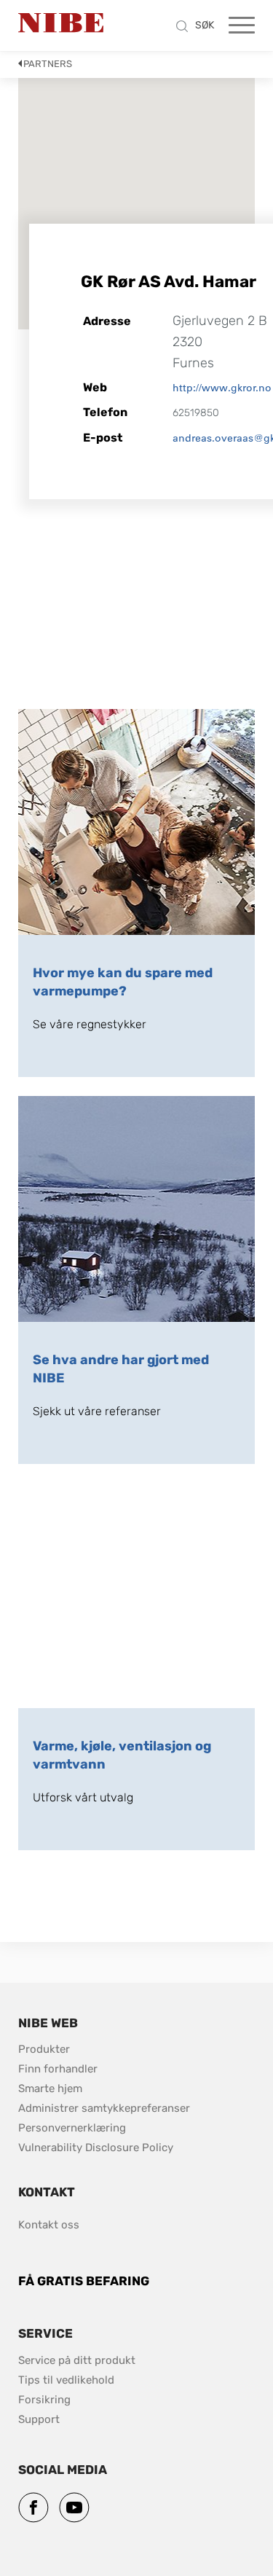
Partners (48, 64)
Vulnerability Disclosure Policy (96, 2147)
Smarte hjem (50, 2088)
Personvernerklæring (72, 2128)
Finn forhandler (59, 2069)
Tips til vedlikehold (68, 2380)
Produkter (44, 2049)
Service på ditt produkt (77, 2360)
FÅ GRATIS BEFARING (84, 2281)
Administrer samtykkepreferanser (104, 2108)
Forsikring (44, 2400)
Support (39, 2419)
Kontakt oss (49, 2225)
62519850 (196, 413)
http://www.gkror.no (222, 388)
